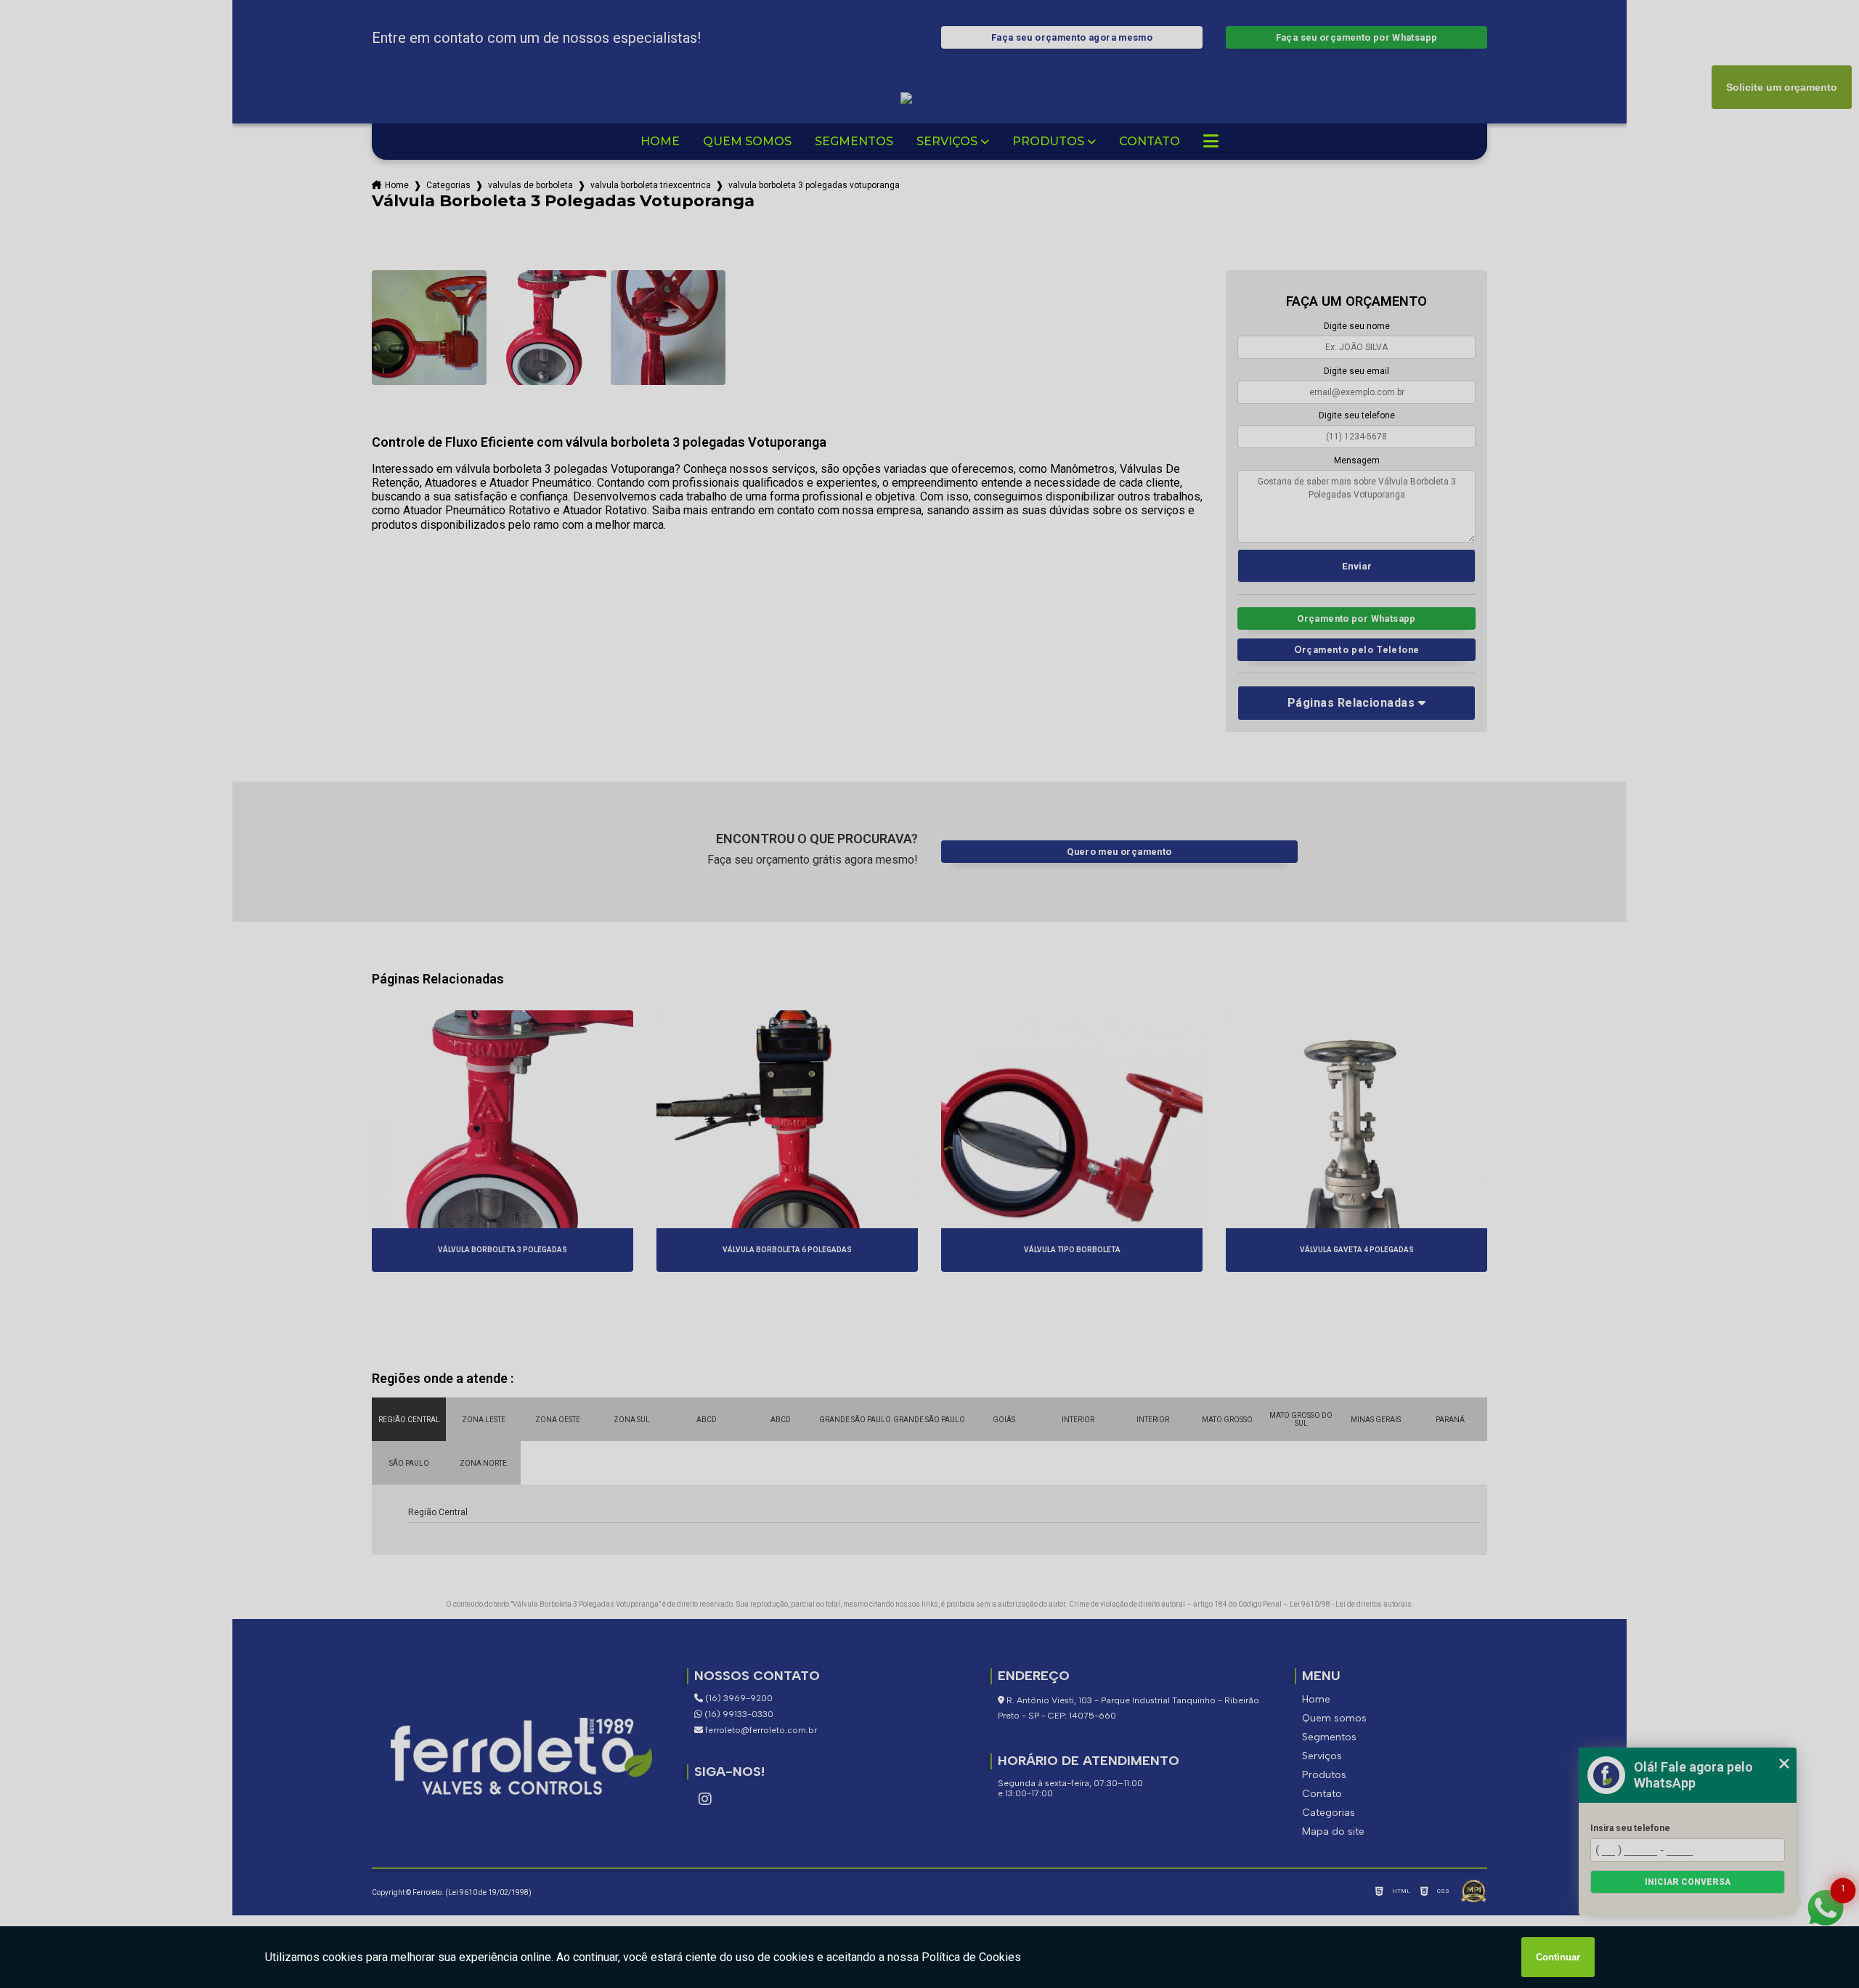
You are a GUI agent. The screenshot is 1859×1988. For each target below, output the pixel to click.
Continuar (1558, 1957)
